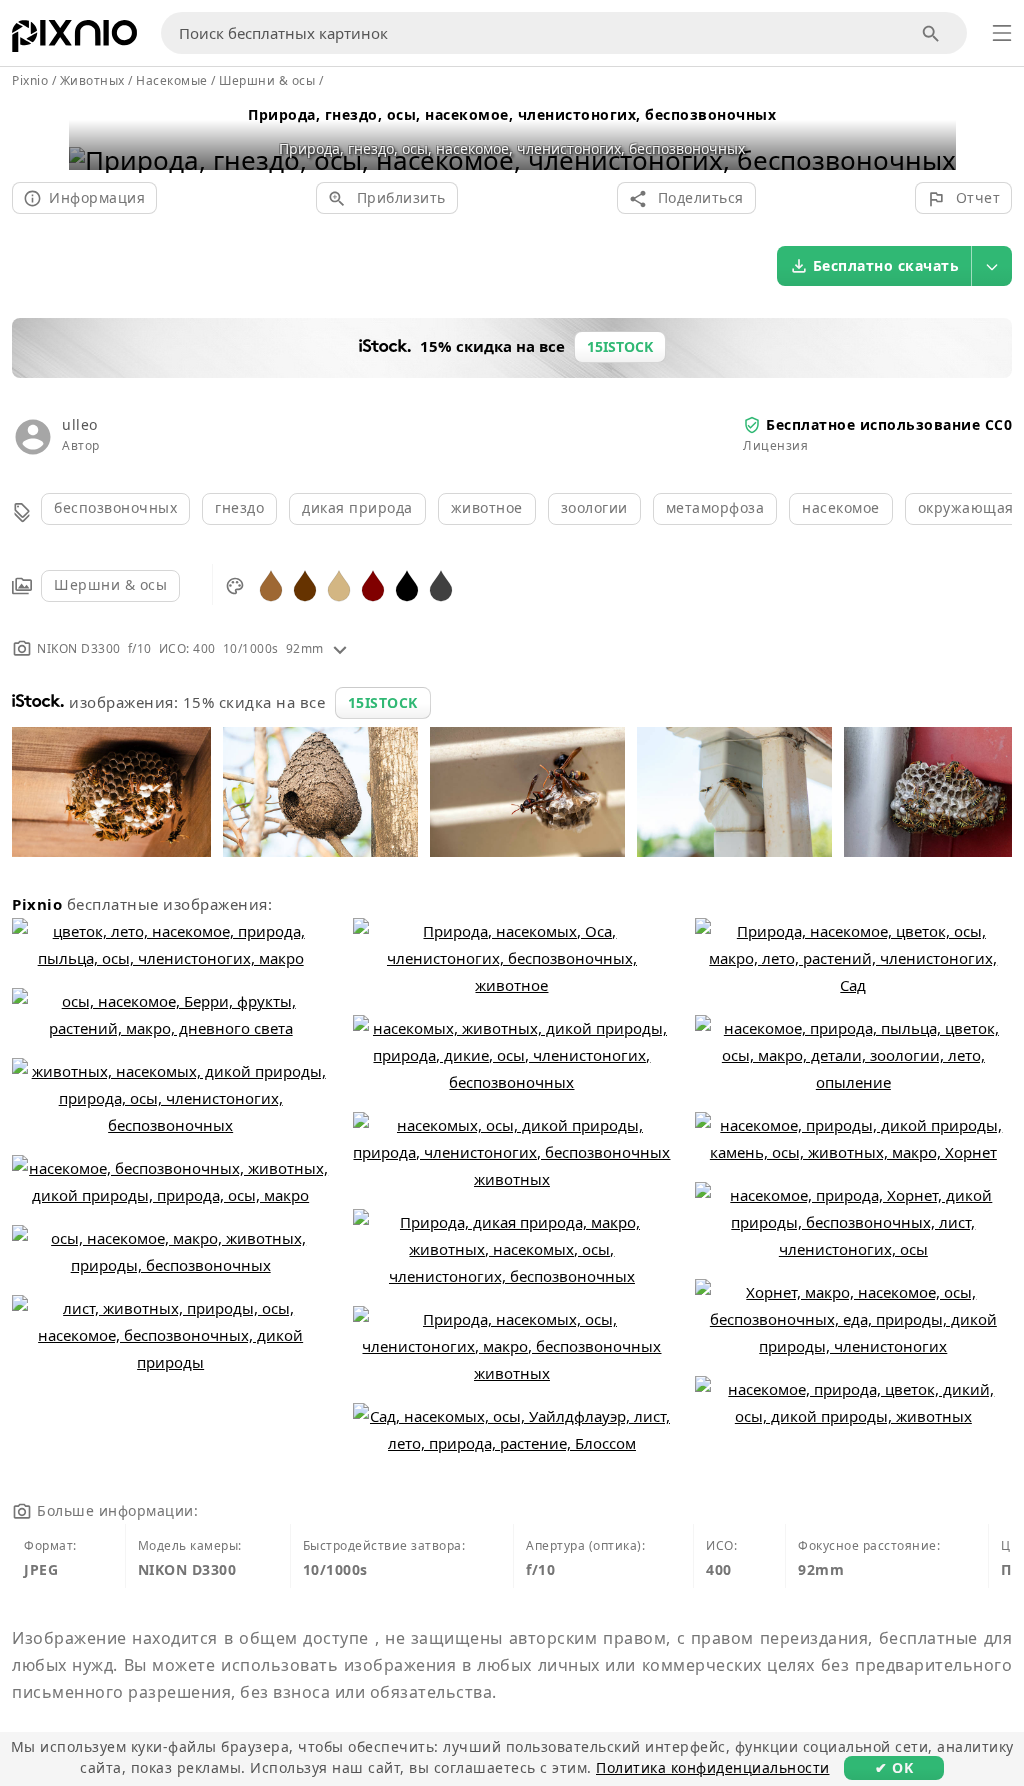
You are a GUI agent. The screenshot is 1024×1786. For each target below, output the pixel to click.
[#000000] (407, 584)
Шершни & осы (110, 584)
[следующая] (933, 134)
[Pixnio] (74, 40)
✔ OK (894, 1767)
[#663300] (305, 584)
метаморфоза (715, 507)
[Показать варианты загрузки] (992, 266)
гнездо (239, 507)
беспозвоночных (115, 507)
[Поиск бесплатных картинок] (931, 33)
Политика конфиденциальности (713, 1767)
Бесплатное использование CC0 (889, 424)
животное (487, 507)
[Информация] (340, 648)
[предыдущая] (91, 134)
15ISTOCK (383, 702)
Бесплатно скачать (886, 265)
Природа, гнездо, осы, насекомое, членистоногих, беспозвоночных (512, 114)
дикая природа (357, 507)
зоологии (594, 507)
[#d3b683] (339, 584)
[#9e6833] (271, 584)
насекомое (841, 507)
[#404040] (441, 584)
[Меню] (1002, 33)
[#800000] (373, 584)
